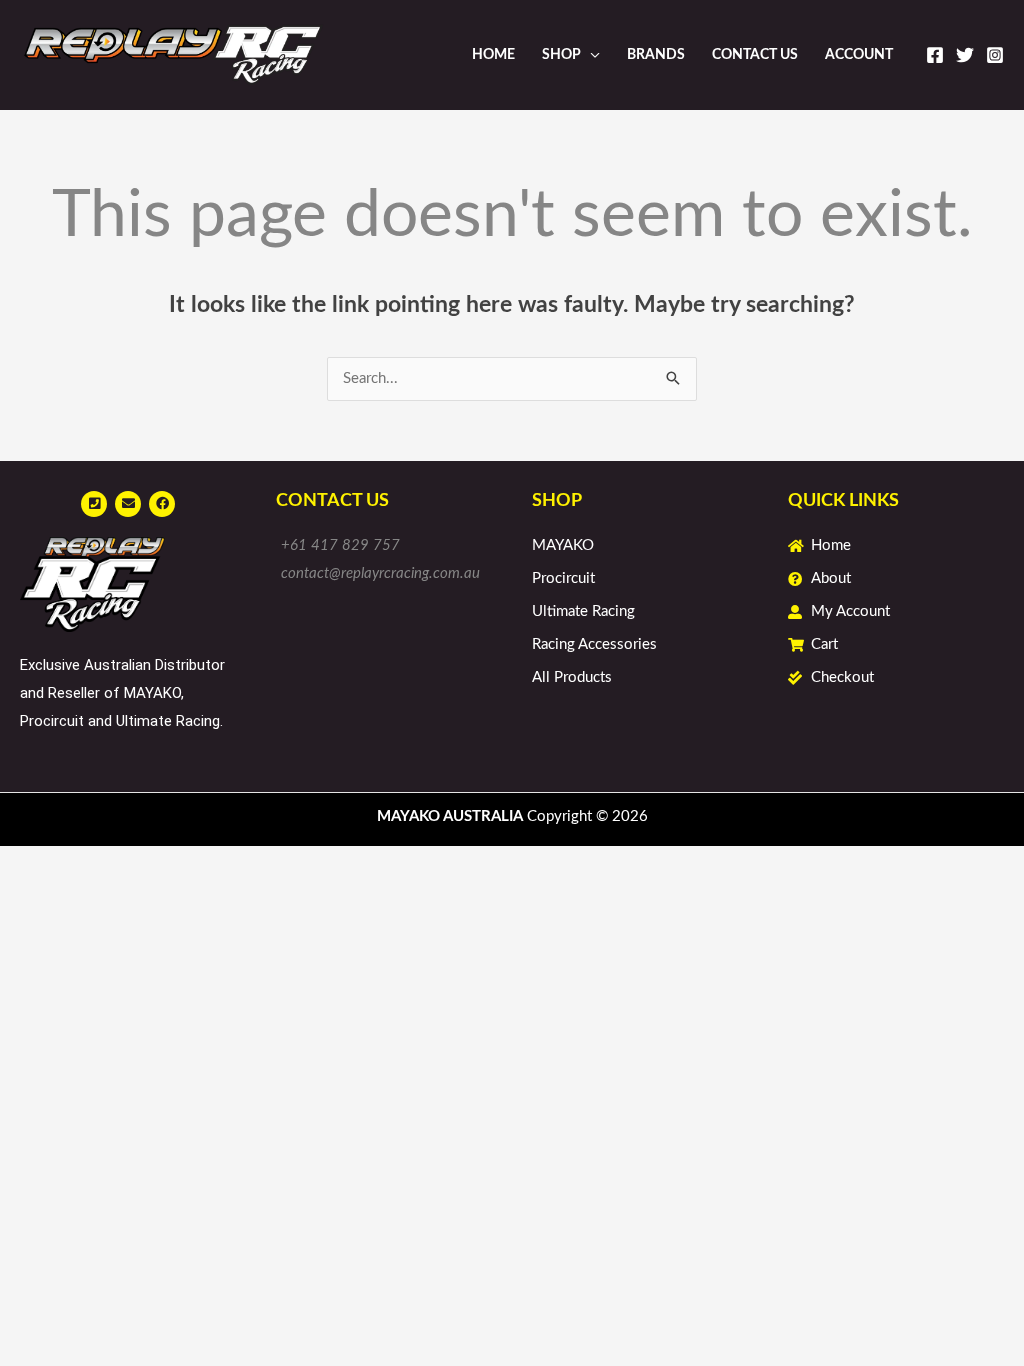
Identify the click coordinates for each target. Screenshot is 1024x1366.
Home (493, 55)
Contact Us (755, 55)
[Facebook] (935, 55)
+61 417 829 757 (340, 545)
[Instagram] (995, 55)
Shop (561, 55)
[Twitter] (965, 55)
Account (859, 55)
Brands (656, 55)
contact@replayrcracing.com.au (380, 573)
